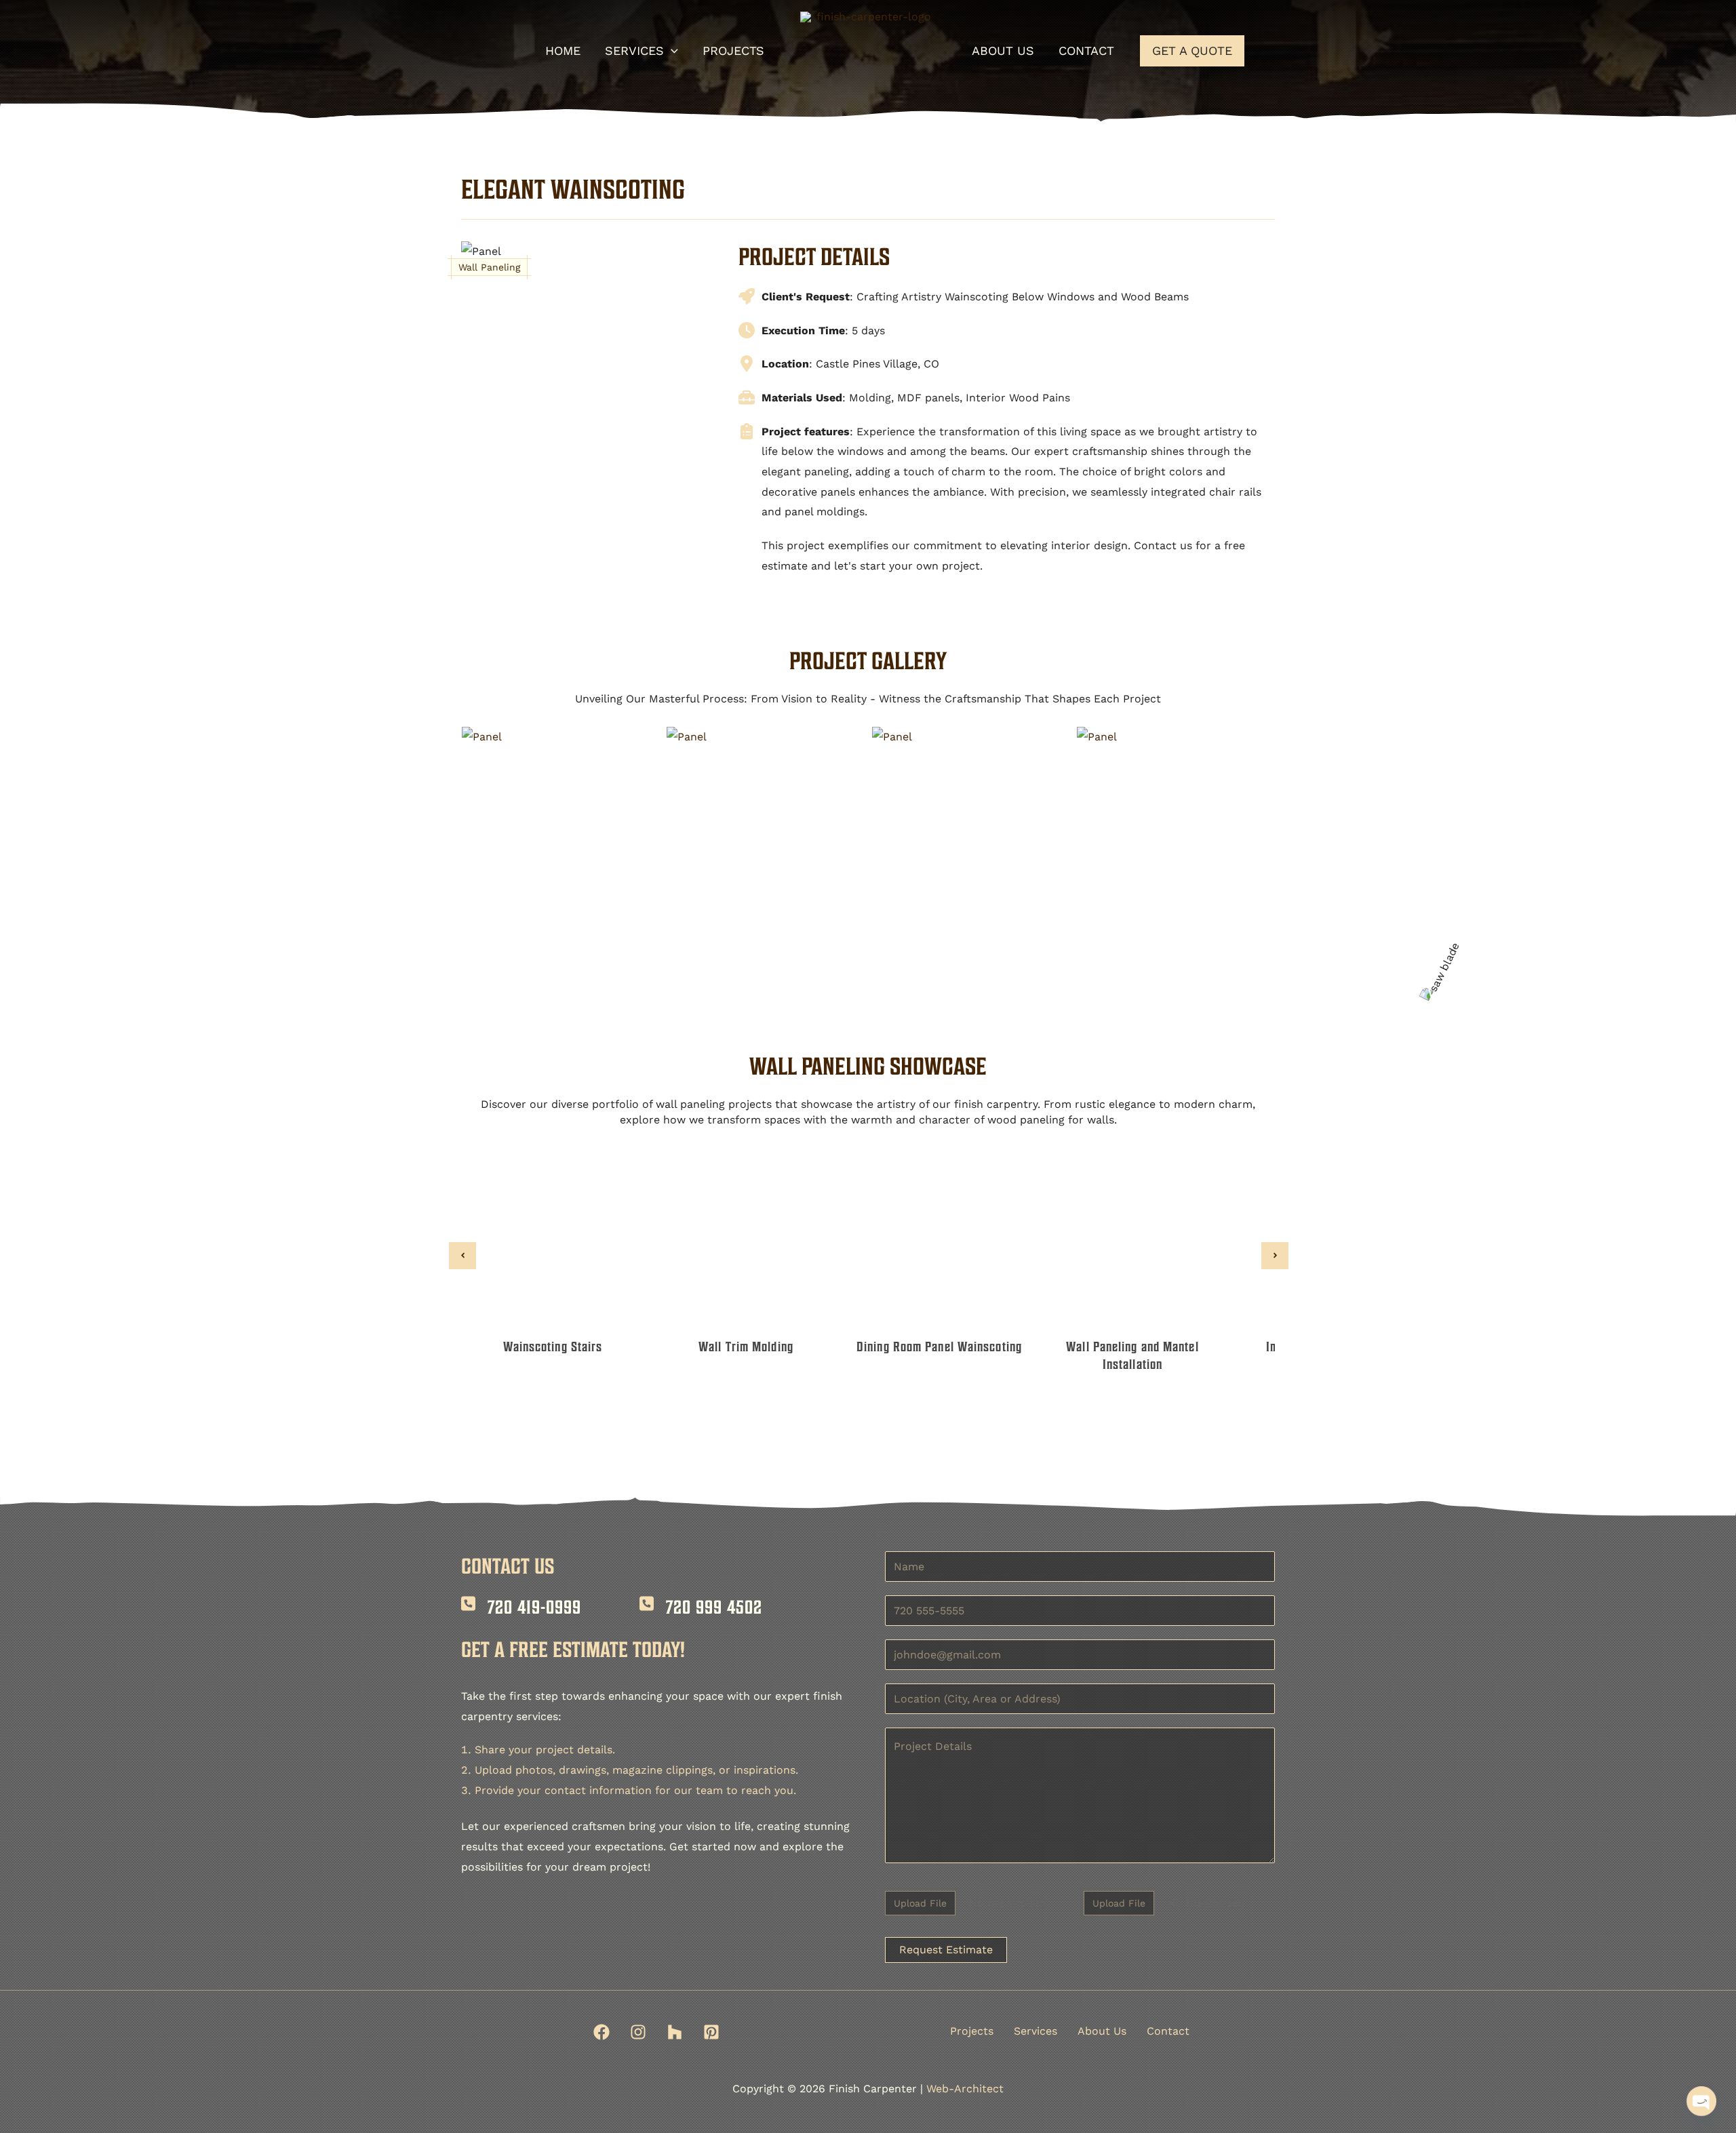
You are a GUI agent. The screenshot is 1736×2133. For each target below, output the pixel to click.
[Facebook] (601, 2032)
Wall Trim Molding (746, 1347)
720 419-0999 (534, 1607)
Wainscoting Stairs (553, 1347)
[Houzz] (675, 2032)
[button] (671, 51)
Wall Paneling (489, 267)
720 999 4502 (714, 1607)
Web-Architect (965, 2089)
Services (1035, 2031)
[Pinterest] (711, 2032)
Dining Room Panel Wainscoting (939, 1347)
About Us (1102, 2031)
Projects (972, 2031)
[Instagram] (638, 2032)
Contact (1168, 2031)
